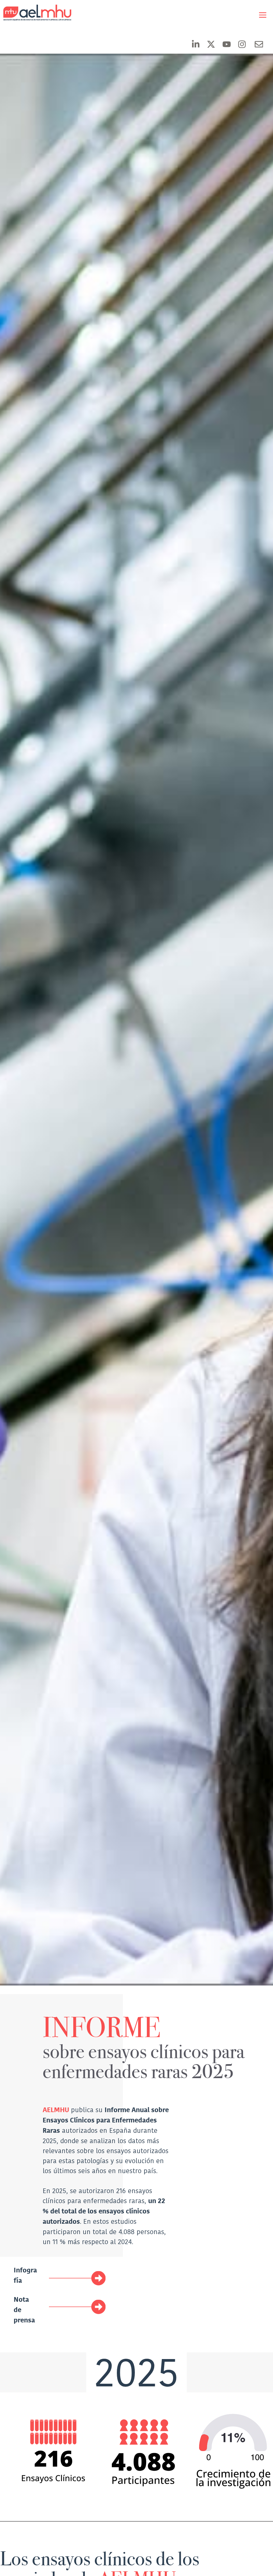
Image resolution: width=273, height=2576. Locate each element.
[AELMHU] (32, 13)
